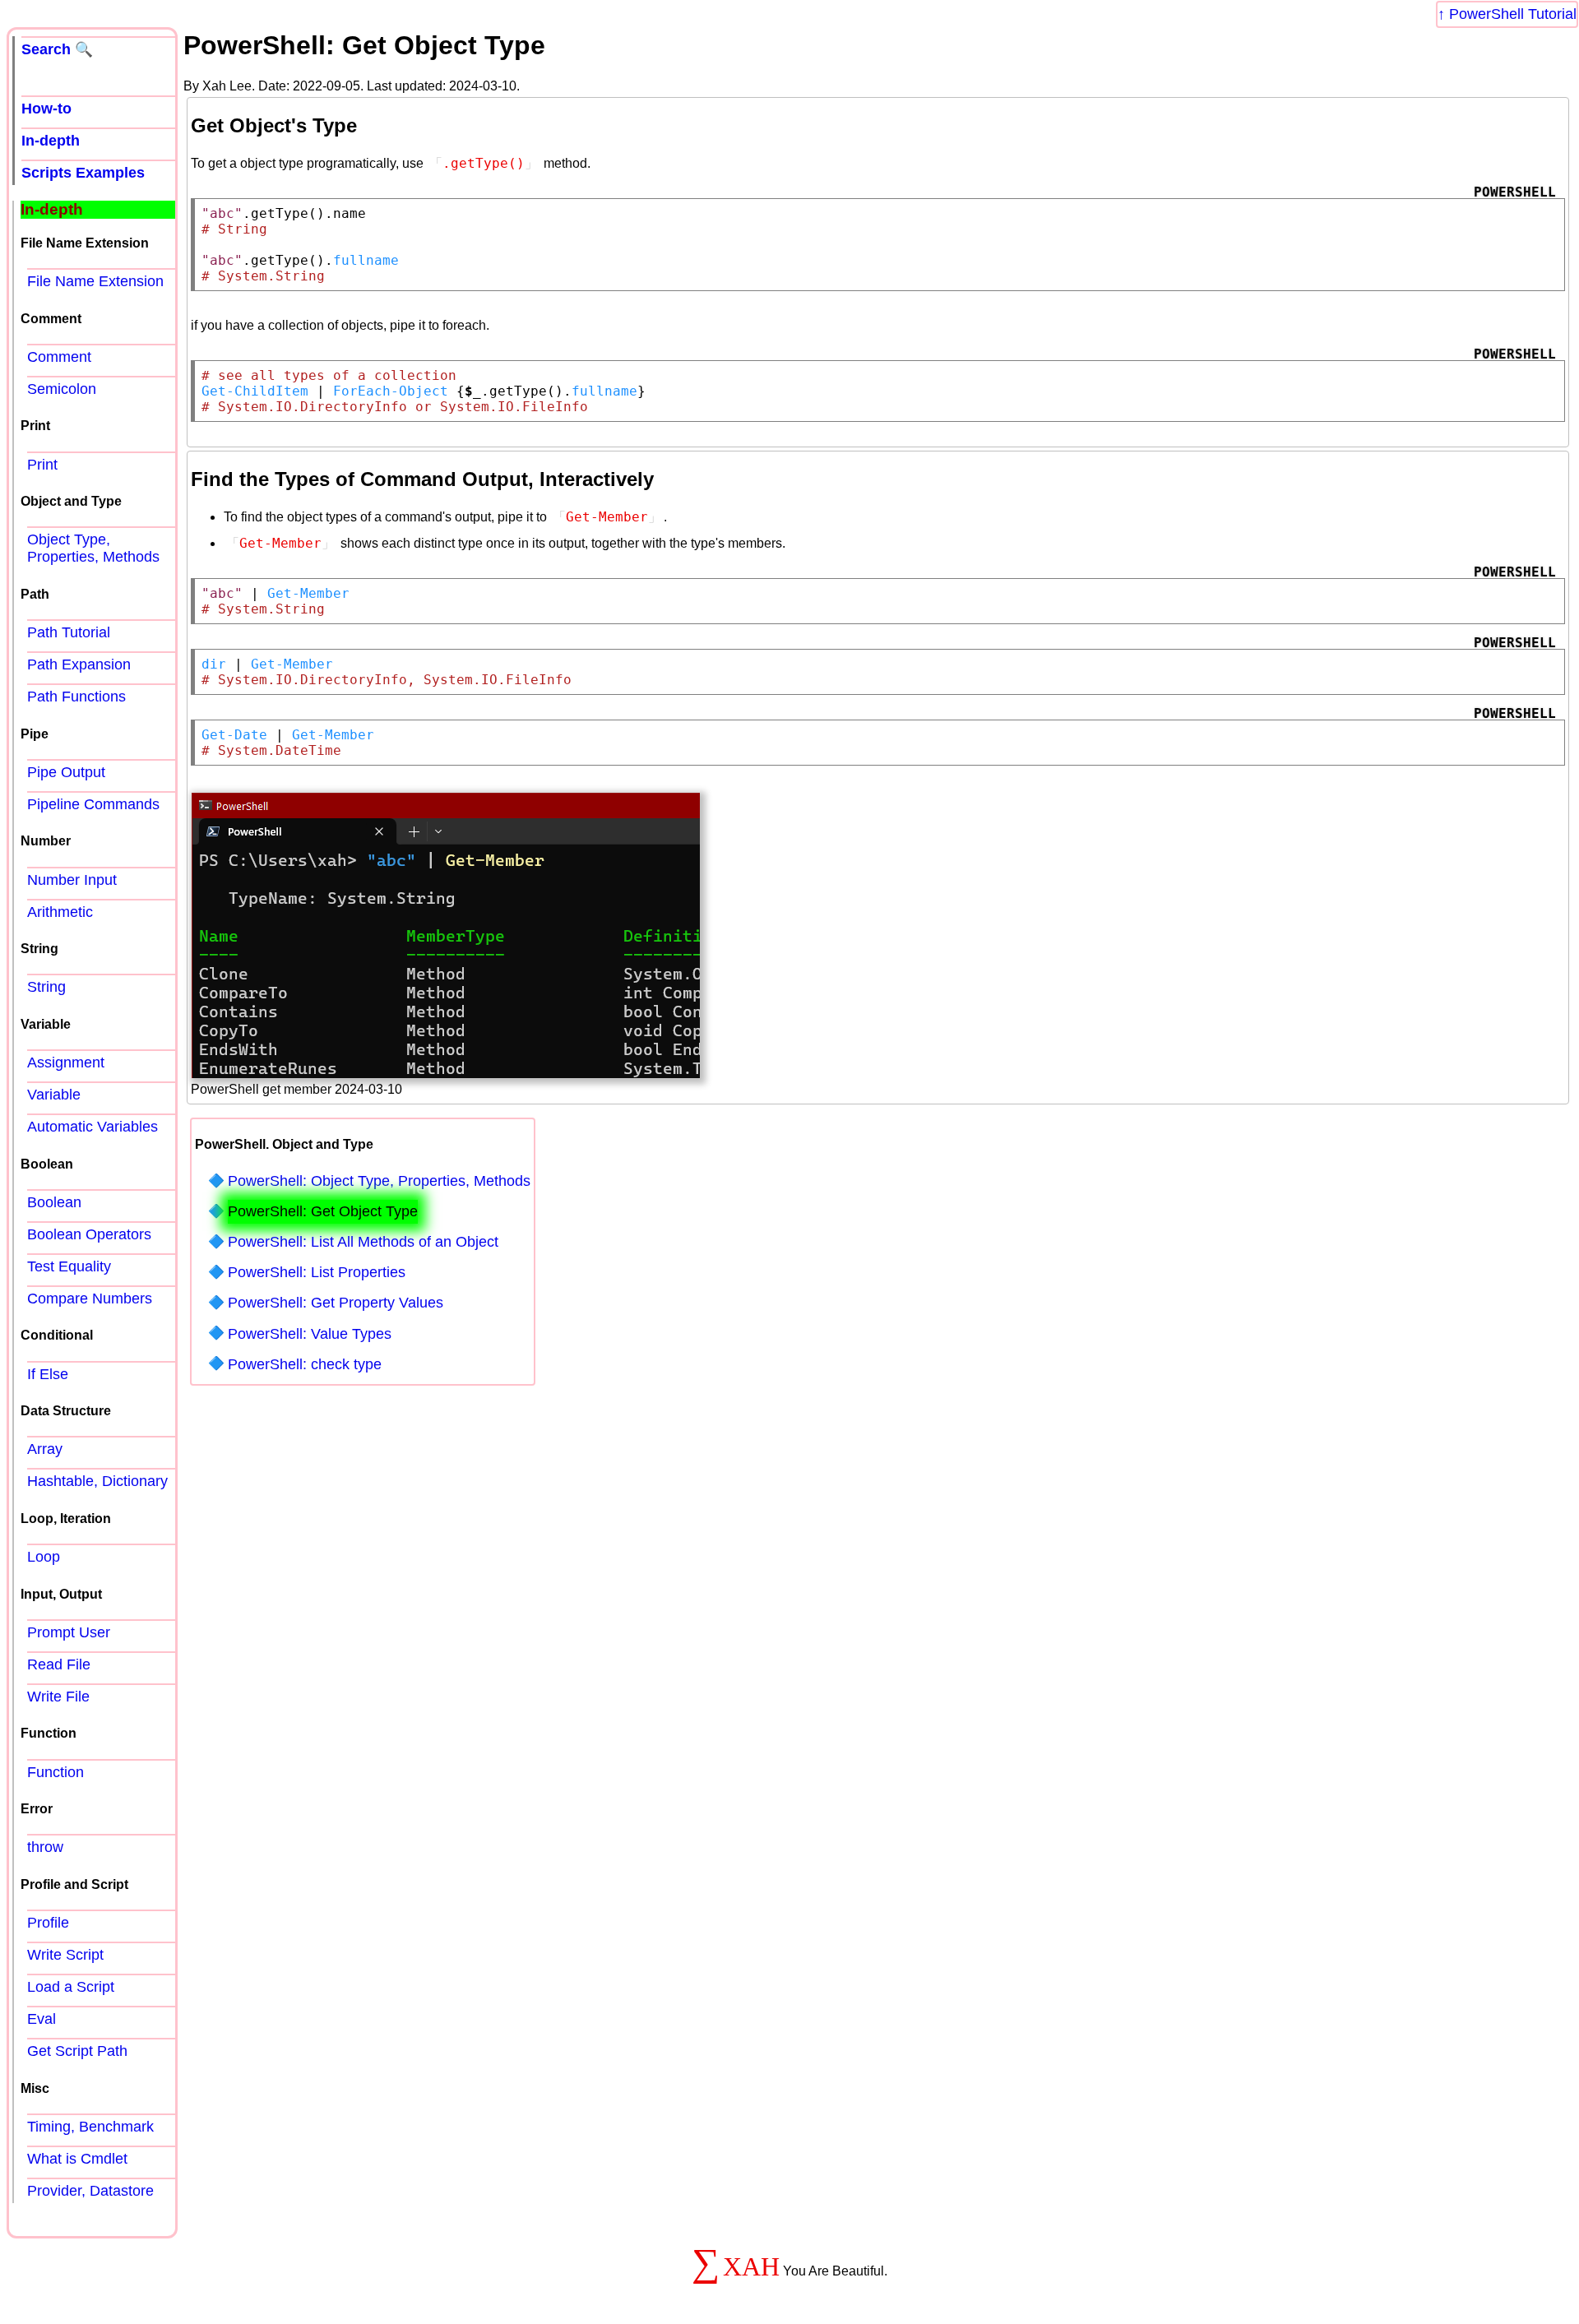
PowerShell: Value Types (310, 1334)
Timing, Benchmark (90, 2127)
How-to (46, 109)
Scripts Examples (83, 173)
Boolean (54, 1202)
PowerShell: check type (305, 1364)
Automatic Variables (93, 1127)
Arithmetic (60, 912)
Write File (58, 1697)
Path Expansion (79, 664)
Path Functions (76, 697)
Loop (44, 1557)
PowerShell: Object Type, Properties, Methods (379, 1181)
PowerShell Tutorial (1513, 14)
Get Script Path (77, 2051)
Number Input (72, 880)
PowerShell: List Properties (317, 1272)
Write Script (65, 1955)
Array (45, 1449)
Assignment (66, 1062)
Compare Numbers (90, 1299)
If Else (48, 1374)
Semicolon (62, 389)
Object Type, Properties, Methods (93, 548)
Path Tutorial (69, 632)
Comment (59, 357)
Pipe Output (66, 772)
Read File (59, 1664)
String (46, 987)
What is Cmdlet (77, 2159)
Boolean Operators (89, 1234)
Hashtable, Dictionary (97, 1481)
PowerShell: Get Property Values (336, 1303)
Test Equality (69, 1266)
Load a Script (71, 1987)
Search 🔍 (57, 49)
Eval (42, 2019)
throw (45, 1847)
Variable (54, 1095)
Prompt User (69, 1632)
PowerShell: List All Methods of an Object (363, 1242)
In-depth (51, 141)
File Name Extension (95, 281)
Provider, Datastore (90, 2191)
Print (42, 465)
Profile (48, 1923)
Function (56, 1772)
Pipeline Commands (93, 804)
